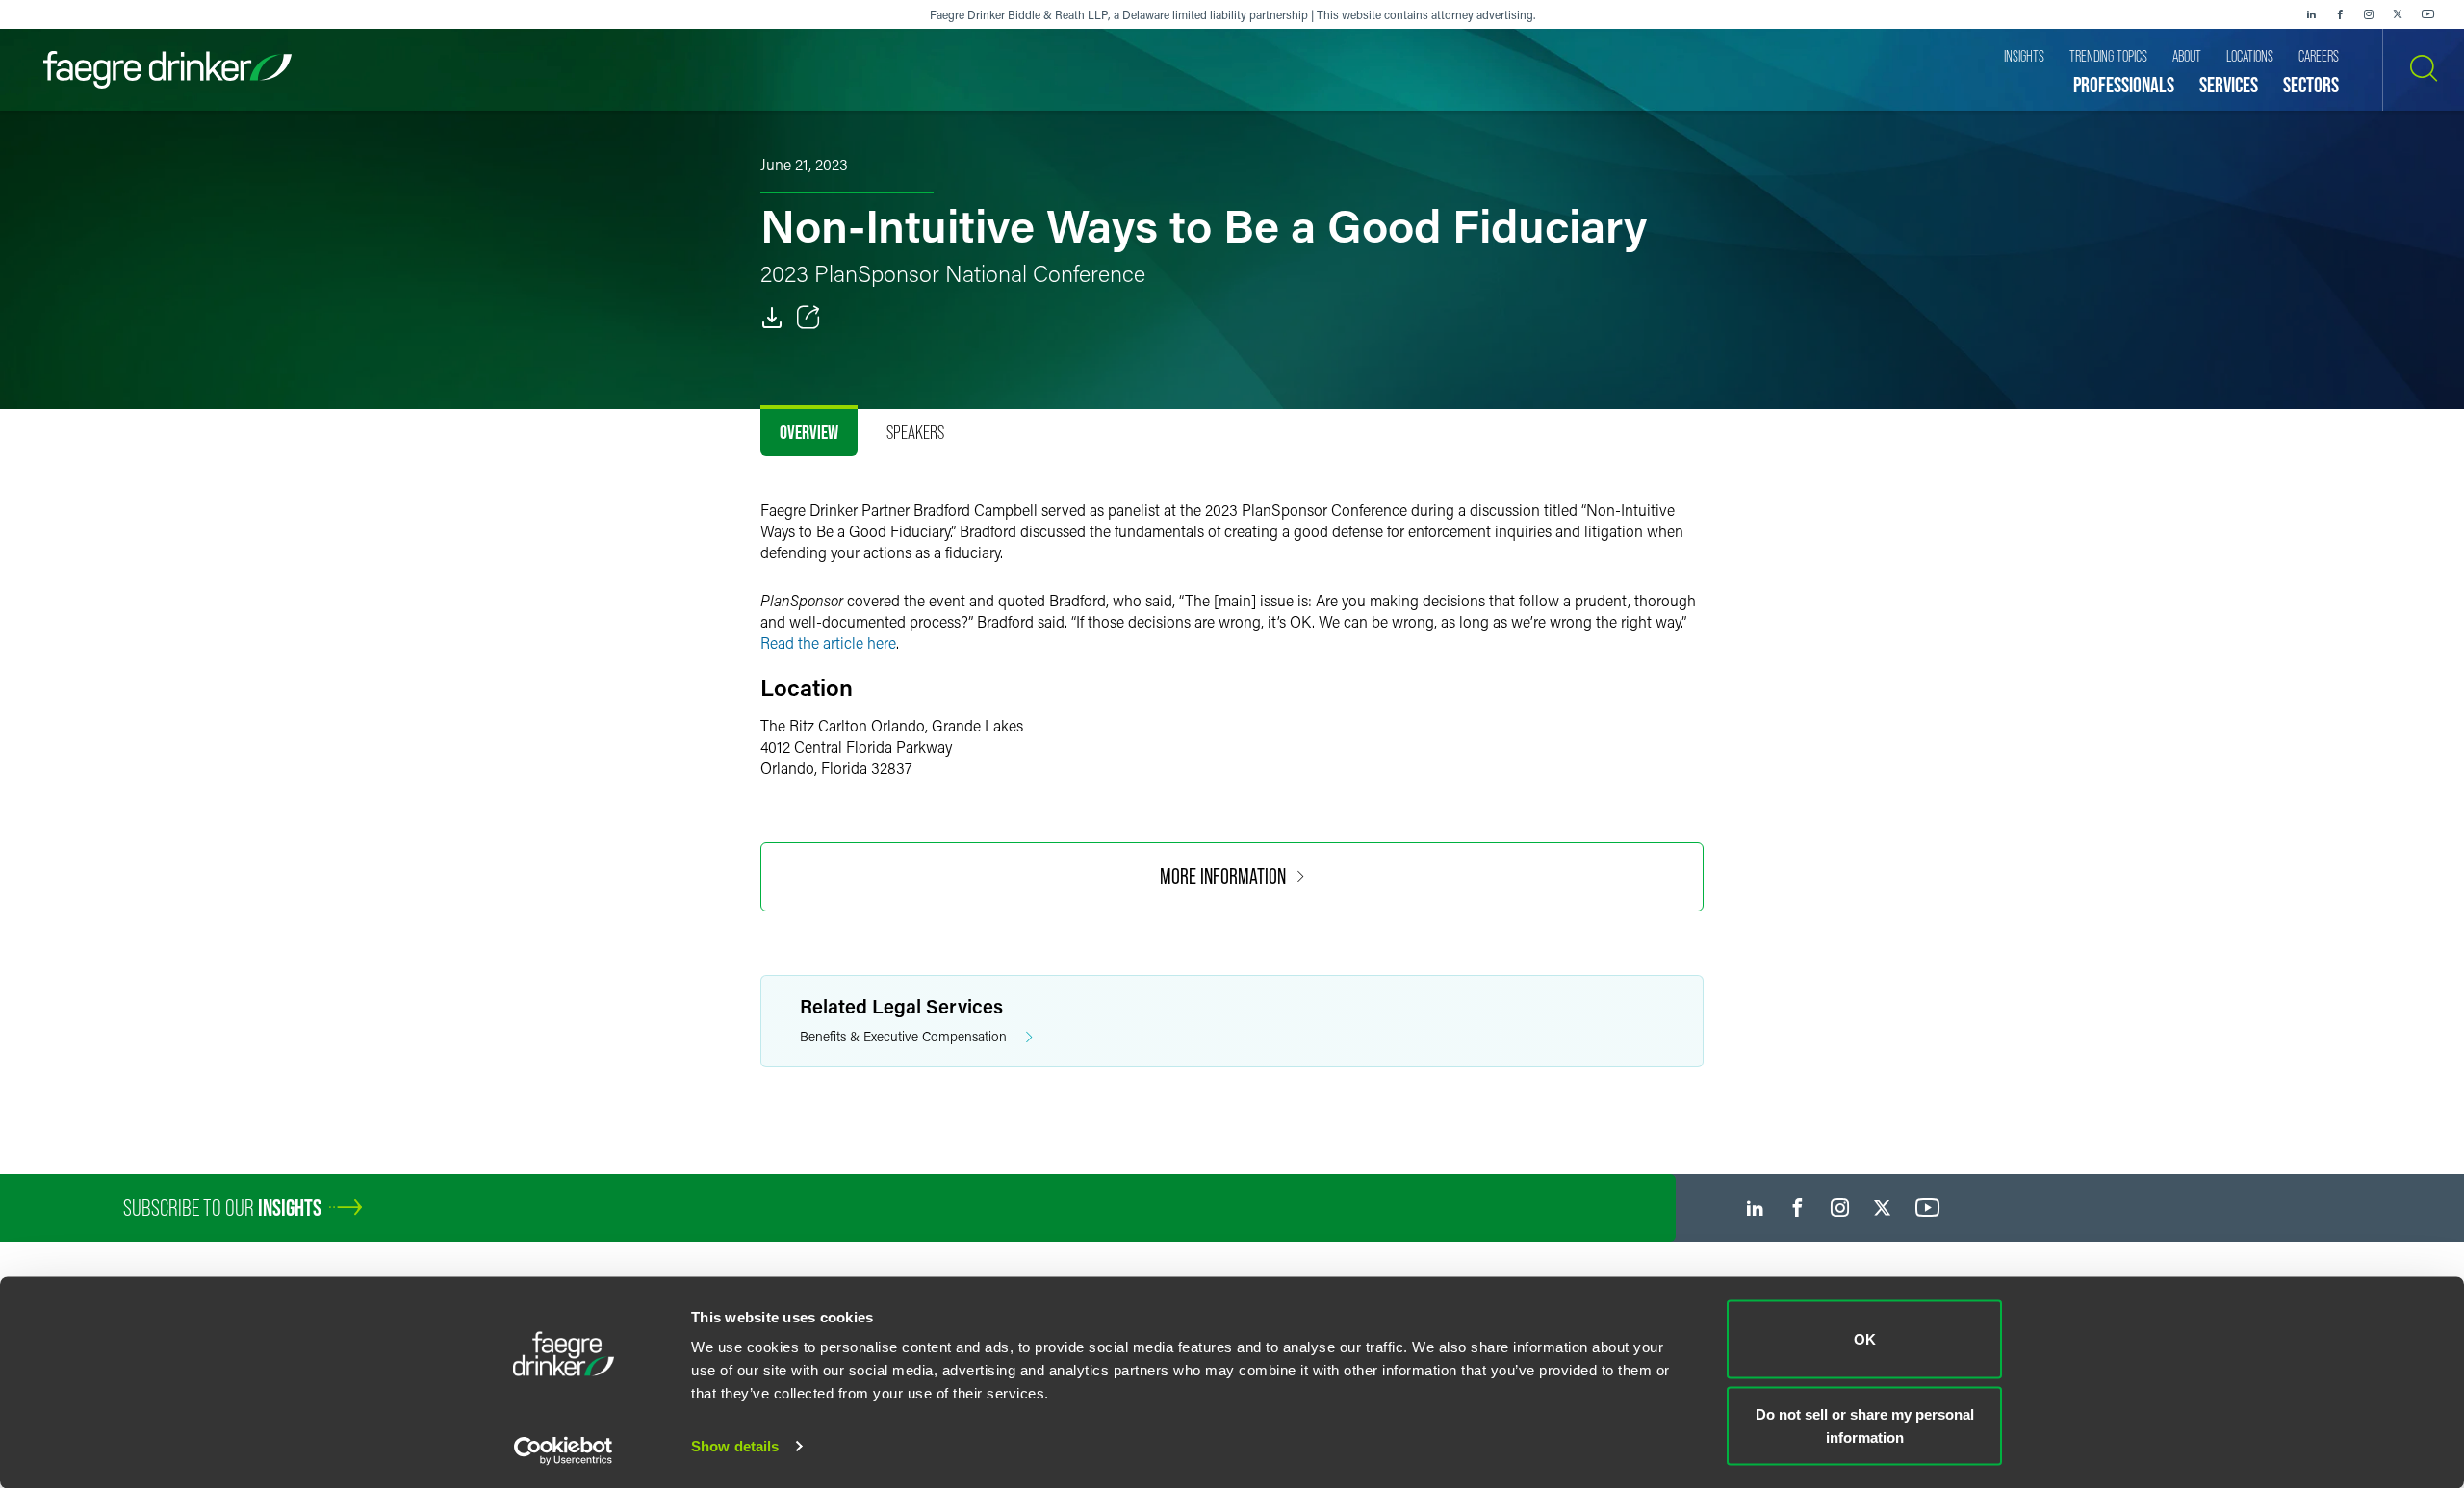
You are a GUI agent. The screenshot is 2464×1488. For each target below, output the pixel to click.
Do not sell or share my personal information (1865, 1425)
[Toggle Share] (808, 318)
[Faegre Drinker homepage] (167, 70)
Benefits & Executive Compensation (903, 1036)
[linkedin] (2311, 14)
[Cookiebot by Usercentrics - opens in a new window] (564, 1450)
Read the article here (828, 642)
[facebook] (2340, 14)
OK (1865, 1339)
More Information (1223, 876)
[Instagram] (2369, 14)
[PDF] (772, 318)
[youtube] (2428, 14)
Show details (735, 1446)
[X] (2398, 14)
